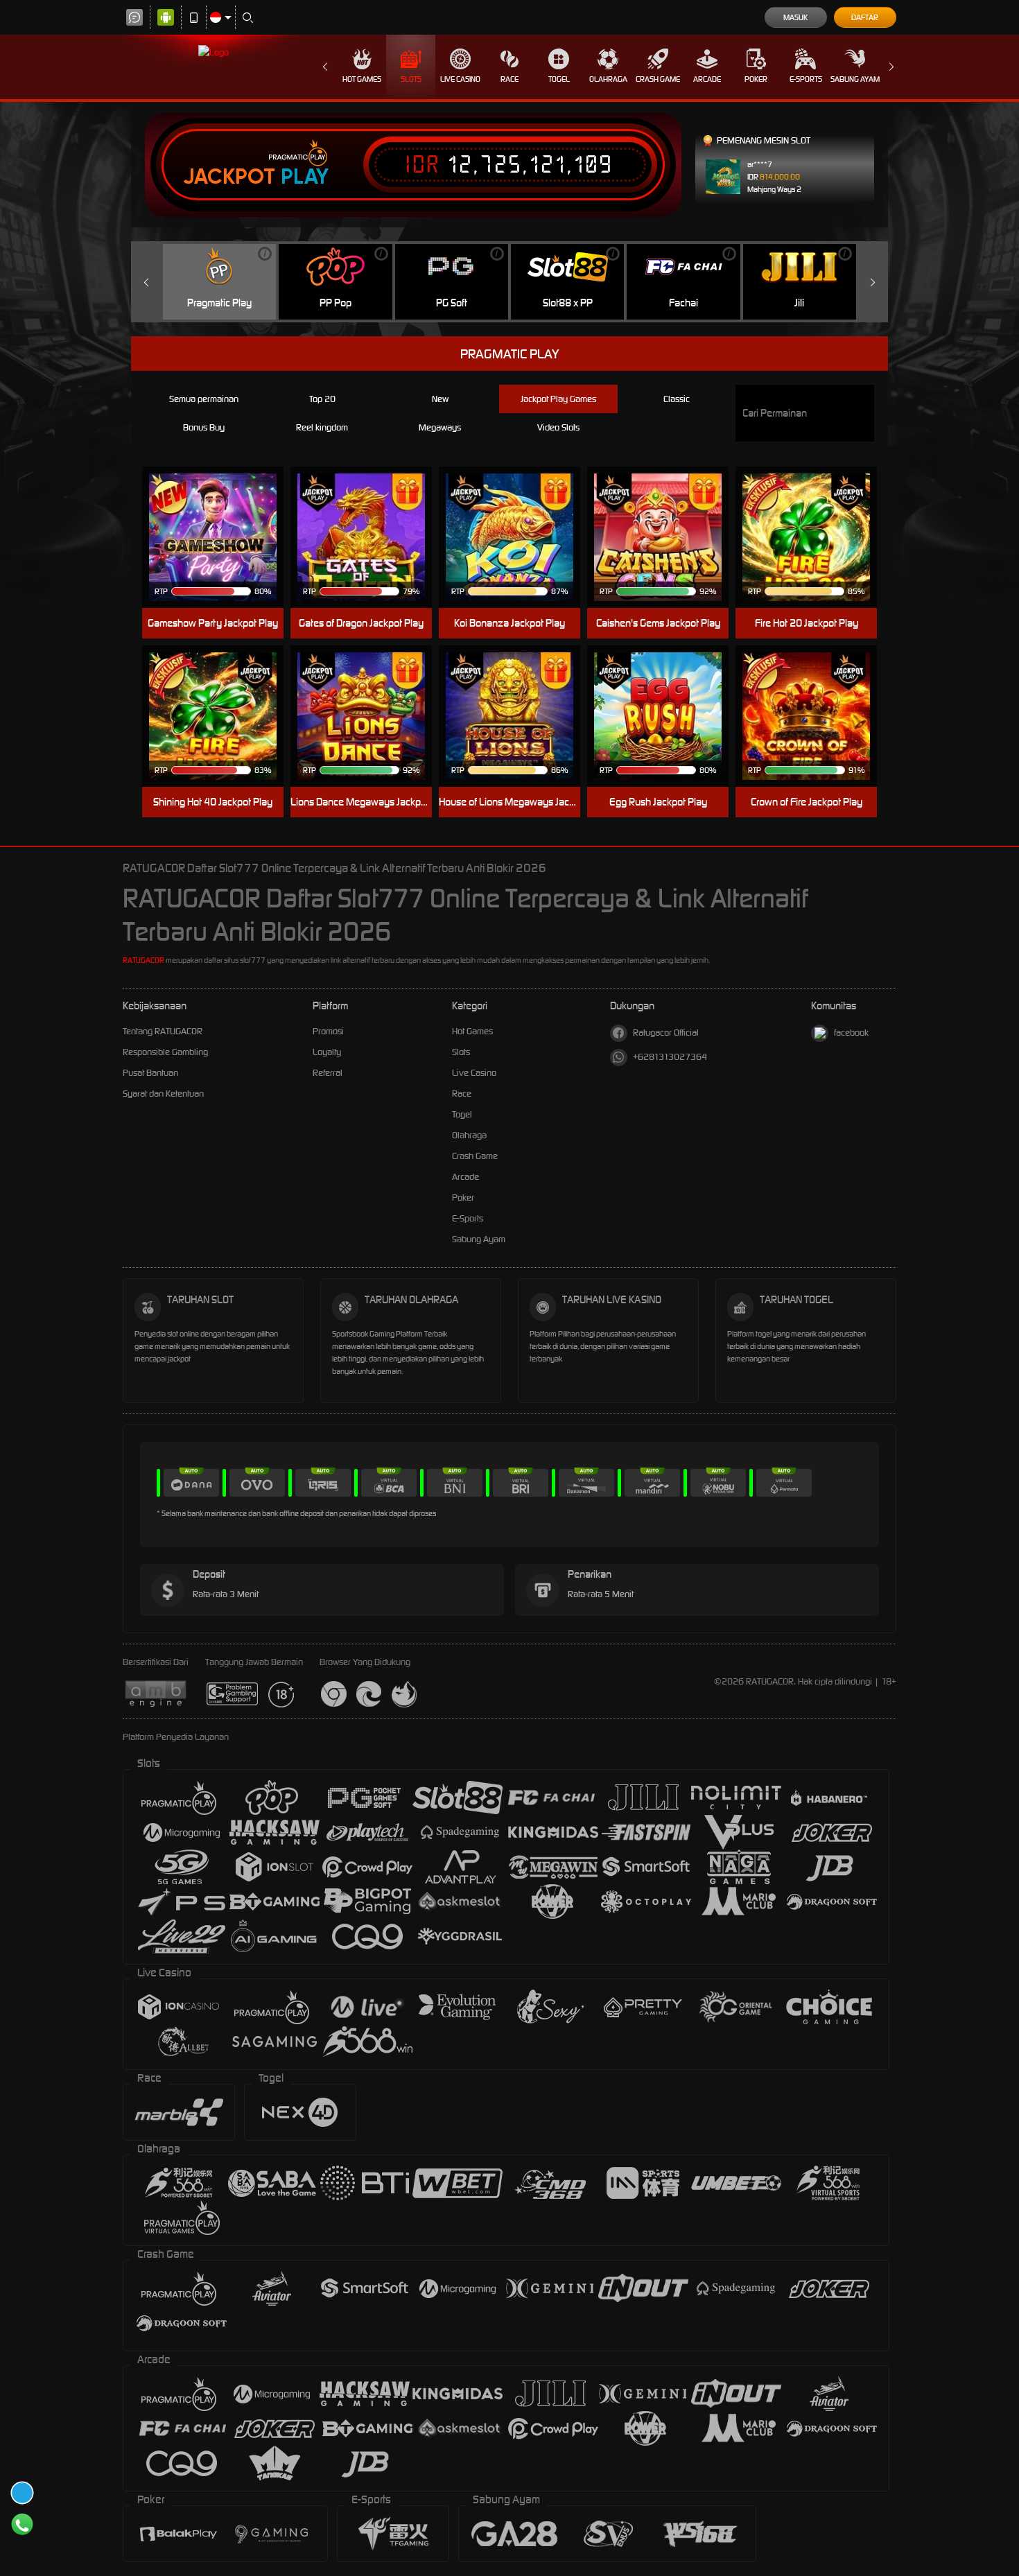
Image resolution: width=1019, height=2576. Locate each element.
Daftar (865, 17)
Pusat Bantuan (150, 1073)
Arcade (707, 79)
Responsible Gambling (165, 1052)
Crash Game (658, 79)
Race (509, 79)
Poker (756, 79)
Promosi (328, 1031)
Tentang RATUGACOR (163, 1031)
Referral (328, 1073)
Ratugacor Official (666, 1033)
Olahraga (608, 79)
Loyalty (327, 1052)
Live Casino (460, 79)
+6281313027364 (670, 1057)
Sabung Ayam (855, 79)
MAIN (815, 516)
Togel (559, 79)
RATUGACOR (143, 960)
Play (305, 177)
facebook (851, 1033)
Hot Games (362, 79)
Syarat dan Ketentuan (163, 1094)
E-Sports (806, 79)
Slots (411, 79)
